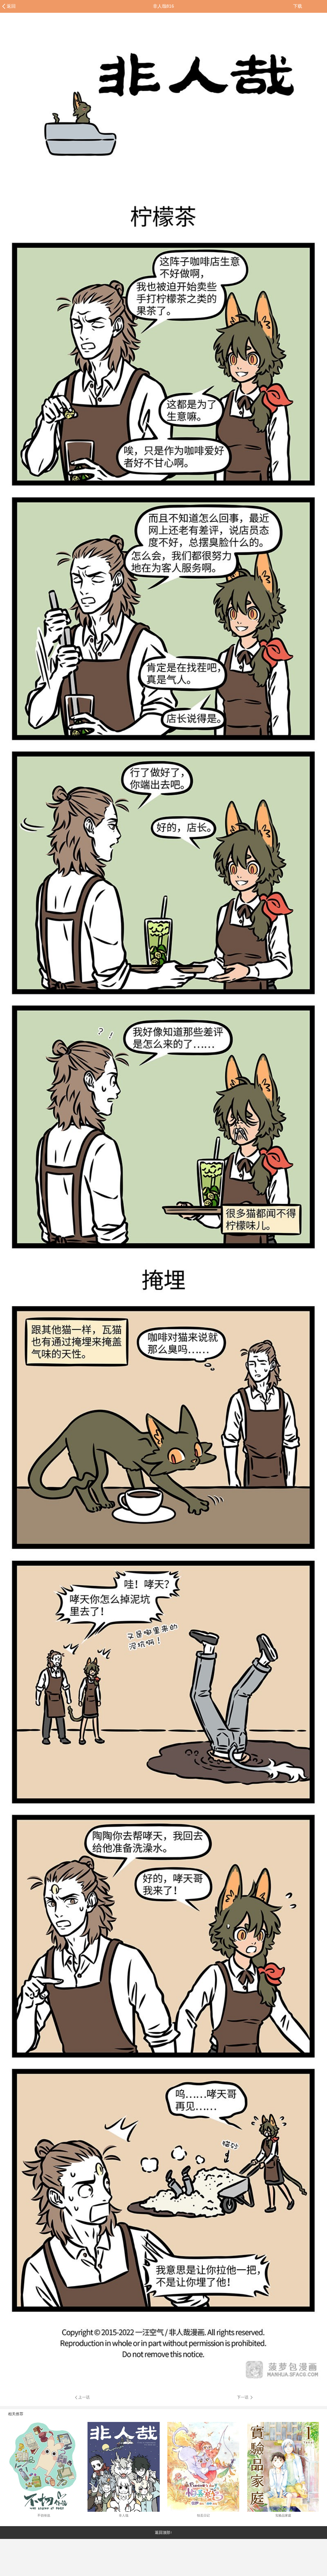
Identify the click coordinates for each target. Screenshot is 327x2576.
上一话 (84, 2397)
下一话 (243, 2397)
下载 (298, 6)
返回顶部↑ (163, 2533)
